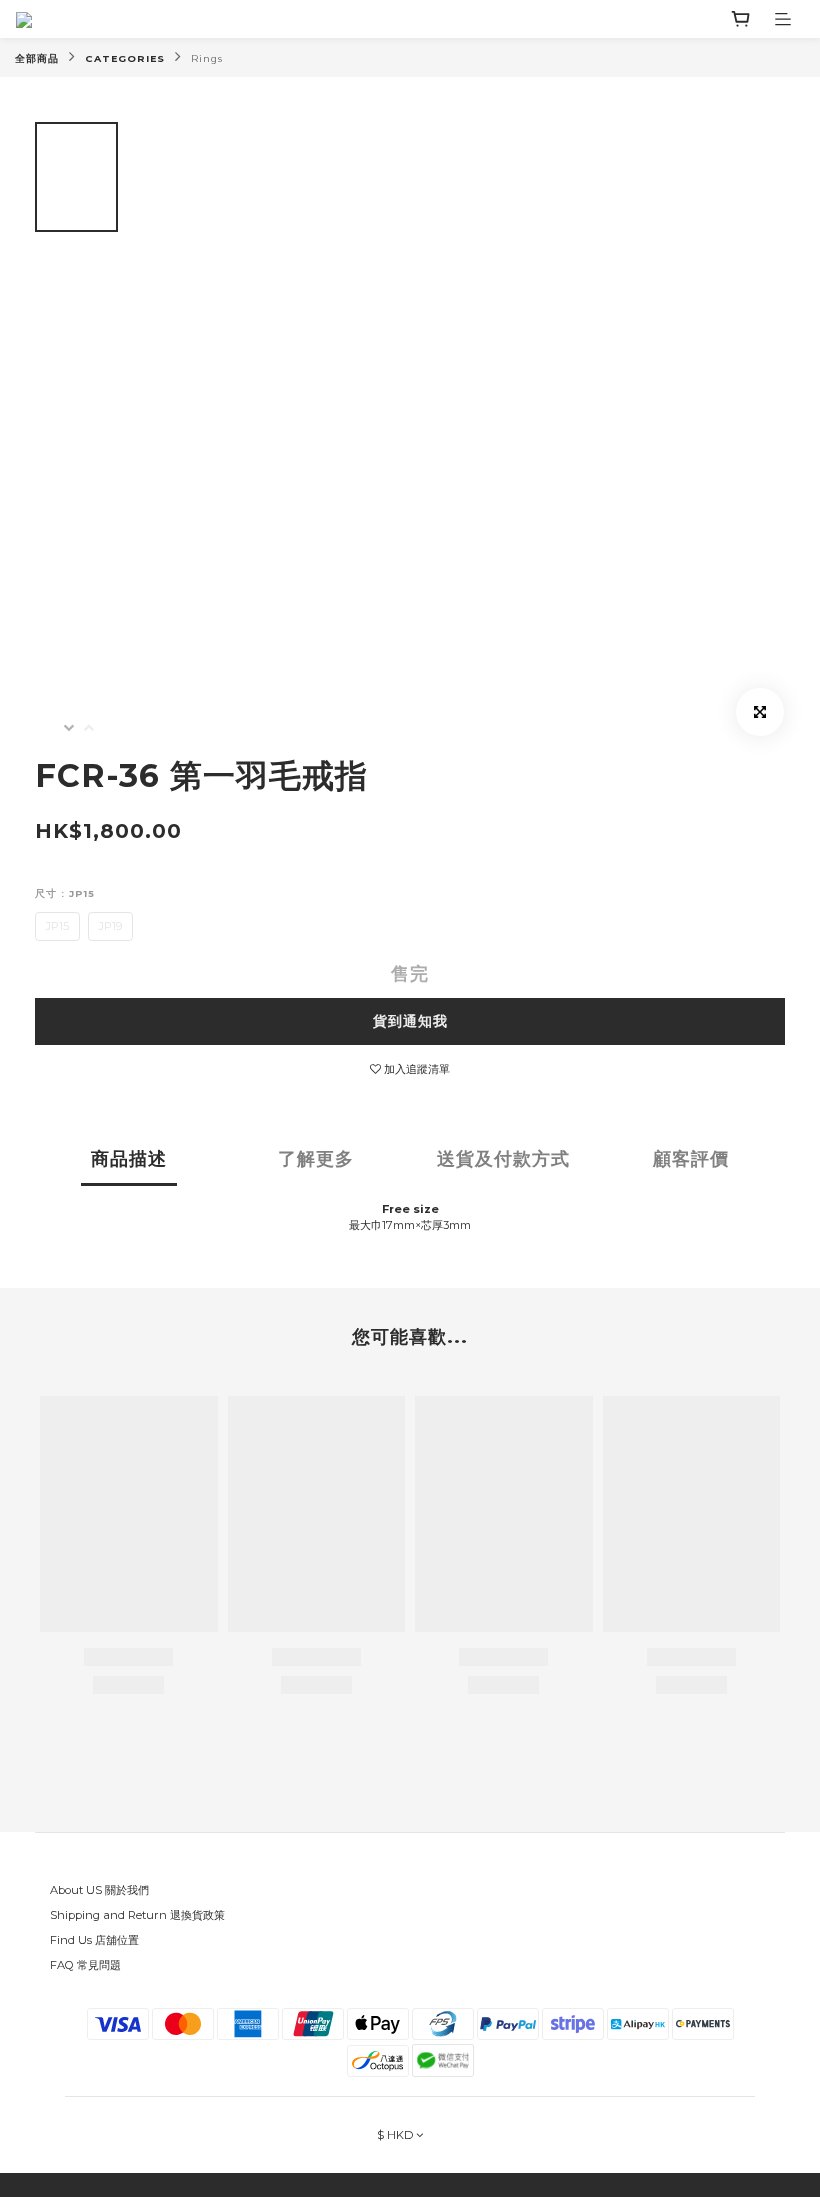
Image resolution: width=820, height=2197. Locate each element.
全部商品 (37, 58)
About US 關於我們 (99, 1890)
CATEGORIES (125, 58)
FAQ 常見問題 (85, 1965)
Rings (207, 58)
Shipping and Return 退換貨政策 (137, 1915)
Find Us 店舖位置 (94, 1940)
